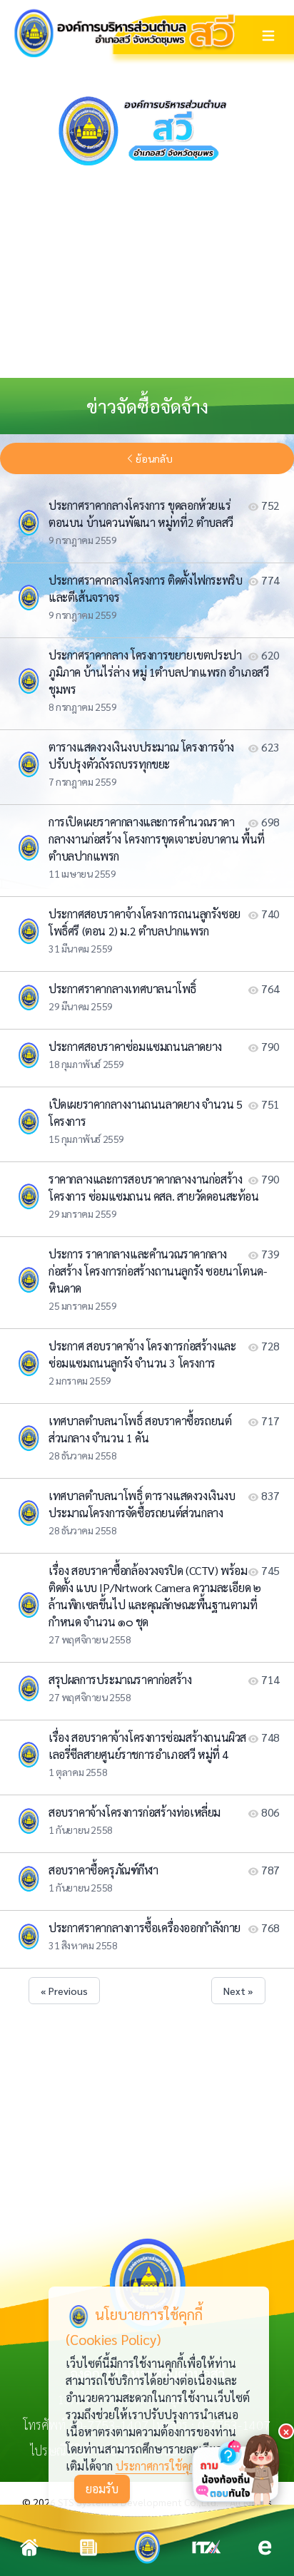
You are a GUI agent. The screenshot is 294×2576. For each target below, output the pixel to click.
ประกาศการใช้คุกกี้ (158, 2466)
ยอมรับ (102, 2489)
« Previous (64, 1991)
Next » (238, 1991)
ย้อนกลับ (154, 458)
